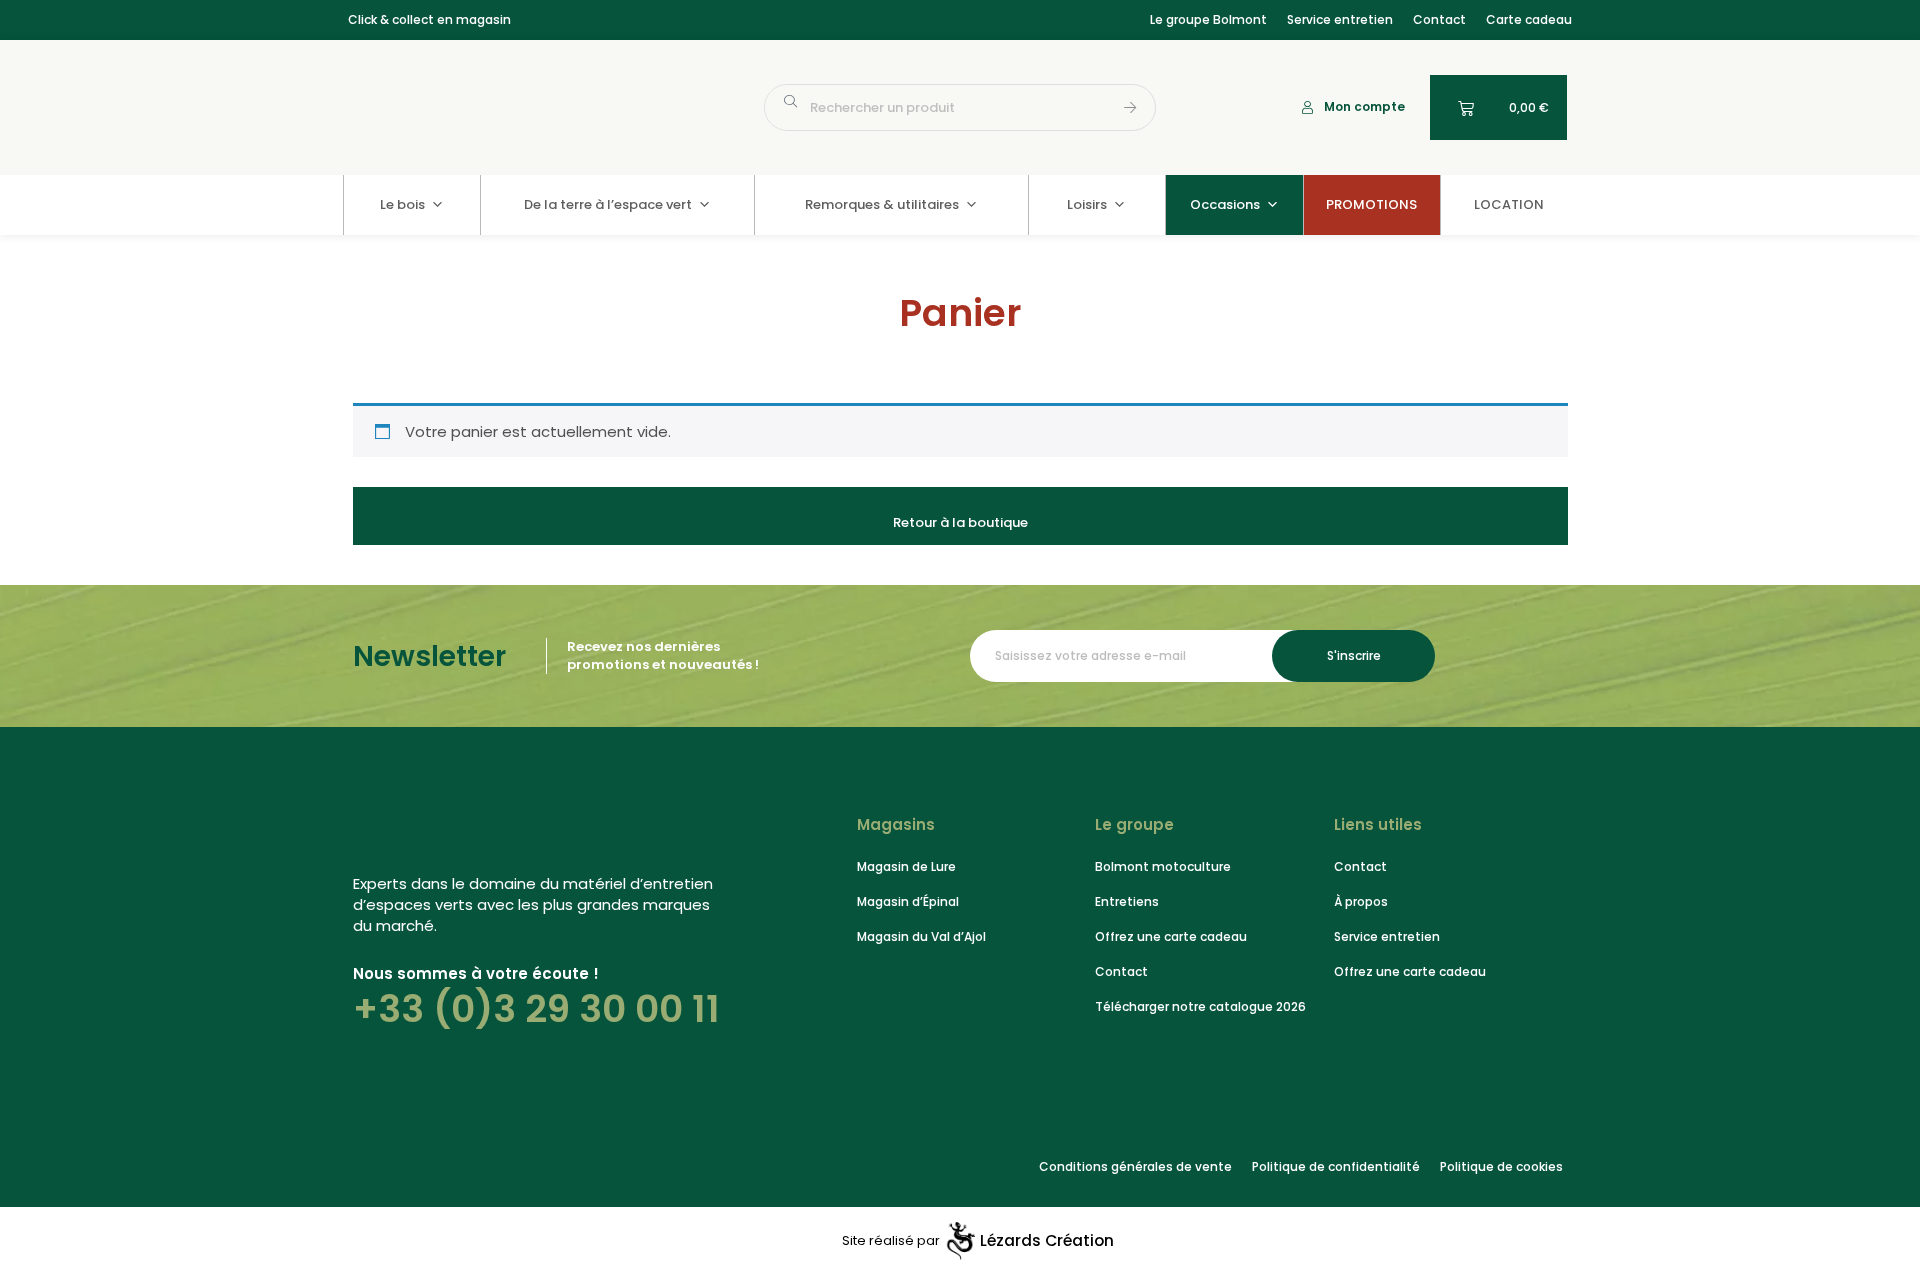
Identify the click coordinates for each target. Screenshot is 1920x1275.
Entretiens (1127, 901)
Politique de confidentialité (1336, 1166)
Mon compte (1364, 106)
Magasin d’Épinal (908, 901)
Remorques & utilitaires (882, 204)
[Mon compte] (1307, 107)
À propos (1361, 901)
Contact (1439, 19)
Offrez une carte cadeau (1171, 936)
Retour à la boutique (960, 522)
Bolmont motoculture (1163, 866)
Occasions (1225, 204)
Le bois (402, 204)
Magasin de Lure (906, 866)
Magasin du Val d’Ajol (921, 936)
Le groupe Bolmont (1208, 19)
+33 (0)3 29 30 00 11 (536, 1009)
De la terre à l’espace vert (608, 204)
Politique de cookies (1501, 1166)
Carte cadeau (1529, 19)
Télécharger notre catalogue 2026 (1200, 1006)
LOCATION (1509, 204)
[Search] (1131, 107)
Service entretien (1340, 19)
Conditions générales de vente (1135, 1166)
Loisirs (1087, 204)
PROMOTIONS (1371, 204)
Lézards (1047, 1241)
